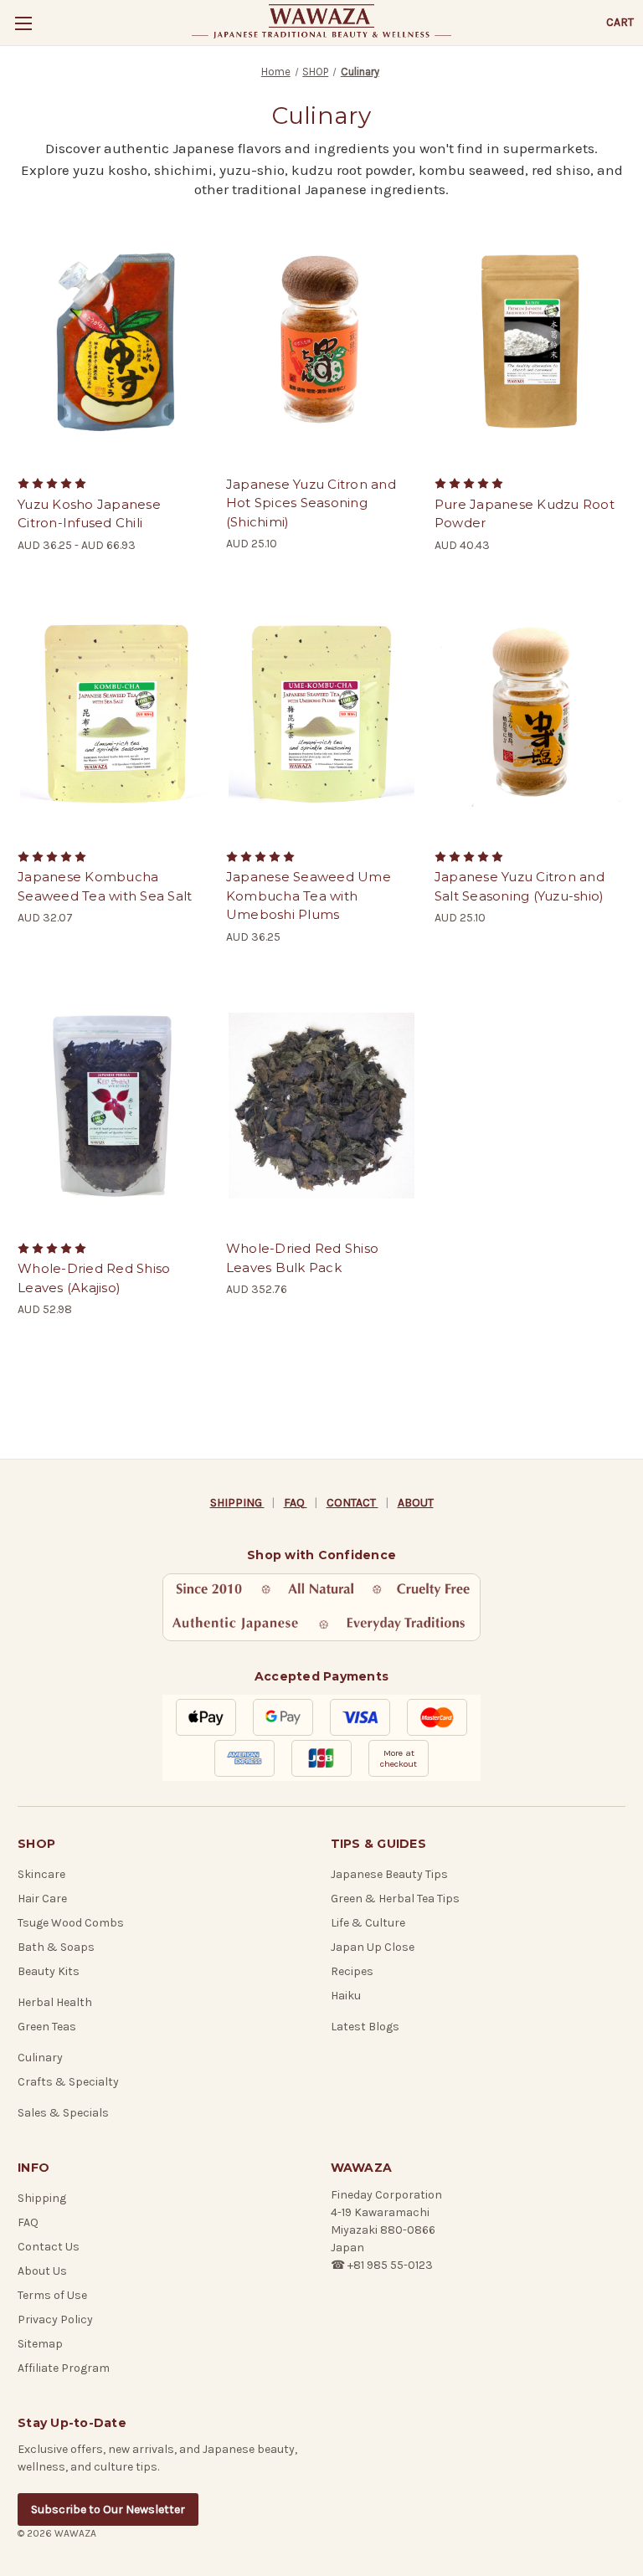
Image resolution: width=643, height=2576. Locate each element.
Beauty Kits (49, 1971)
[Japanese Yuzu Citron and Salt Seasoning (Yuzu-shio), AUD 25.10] (530, 714)
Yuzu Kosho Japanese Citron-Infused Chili (89, 514)
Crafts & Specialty (68, 2082)
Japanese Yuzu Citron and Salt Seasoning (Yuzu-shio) (520, 886)
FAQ (296, 1503)
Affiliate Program (64, 2368)
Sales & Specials (63, 2113)
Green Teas (47, 2027)
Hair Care (42, 1899)
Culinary (40, 2058)
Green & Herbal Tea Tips (395, 1899)
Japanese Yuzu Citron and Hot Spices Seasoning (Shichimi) (311, 503)
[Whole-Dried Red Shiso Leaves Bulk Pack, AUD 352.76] (321, 1106)
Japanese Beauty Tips (389, 1874)
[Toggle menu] (23, 23)
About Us (42, 2271)
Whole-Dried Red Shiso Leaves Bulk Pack (302, 1258)
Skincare (41, 1874)
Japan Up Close (373, 1947)
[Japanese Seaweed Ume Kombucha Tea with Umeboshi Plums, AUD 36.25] (321, 714)
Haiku (346, 1996)
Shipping (42, 2198)
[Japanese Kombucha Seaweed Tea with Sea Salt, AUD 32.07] (113, 714)
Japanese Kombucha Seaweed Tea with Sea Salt (105, 886)
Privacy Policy (55, 2319)
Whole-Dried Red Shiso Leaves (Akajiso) (94, 1278)
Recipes (352, 1971)
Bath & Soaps (56, 1947)
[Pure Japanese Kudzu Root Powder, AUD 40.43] (530, 341)
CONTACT (352, 1503)
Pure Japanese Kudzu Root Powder (525, 514)
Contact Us (49, 2247)
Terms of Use (52, 2295)
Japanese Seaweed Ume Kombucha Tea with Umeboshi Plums (309, 895)
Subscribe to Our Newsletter (108, 2509)
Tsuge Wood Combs (71, 1923)
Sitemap (40, 2344)
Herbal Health (55, 2002)
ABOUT (416, 1503)
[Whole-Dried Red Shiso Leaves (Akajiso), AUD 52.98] (113, 1106)
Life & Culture (368, 1923)
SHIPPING (237, 1503)
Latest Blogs (365, 2027)
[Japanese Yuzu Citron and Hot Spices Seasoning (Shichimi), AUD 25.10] (321, 341)
